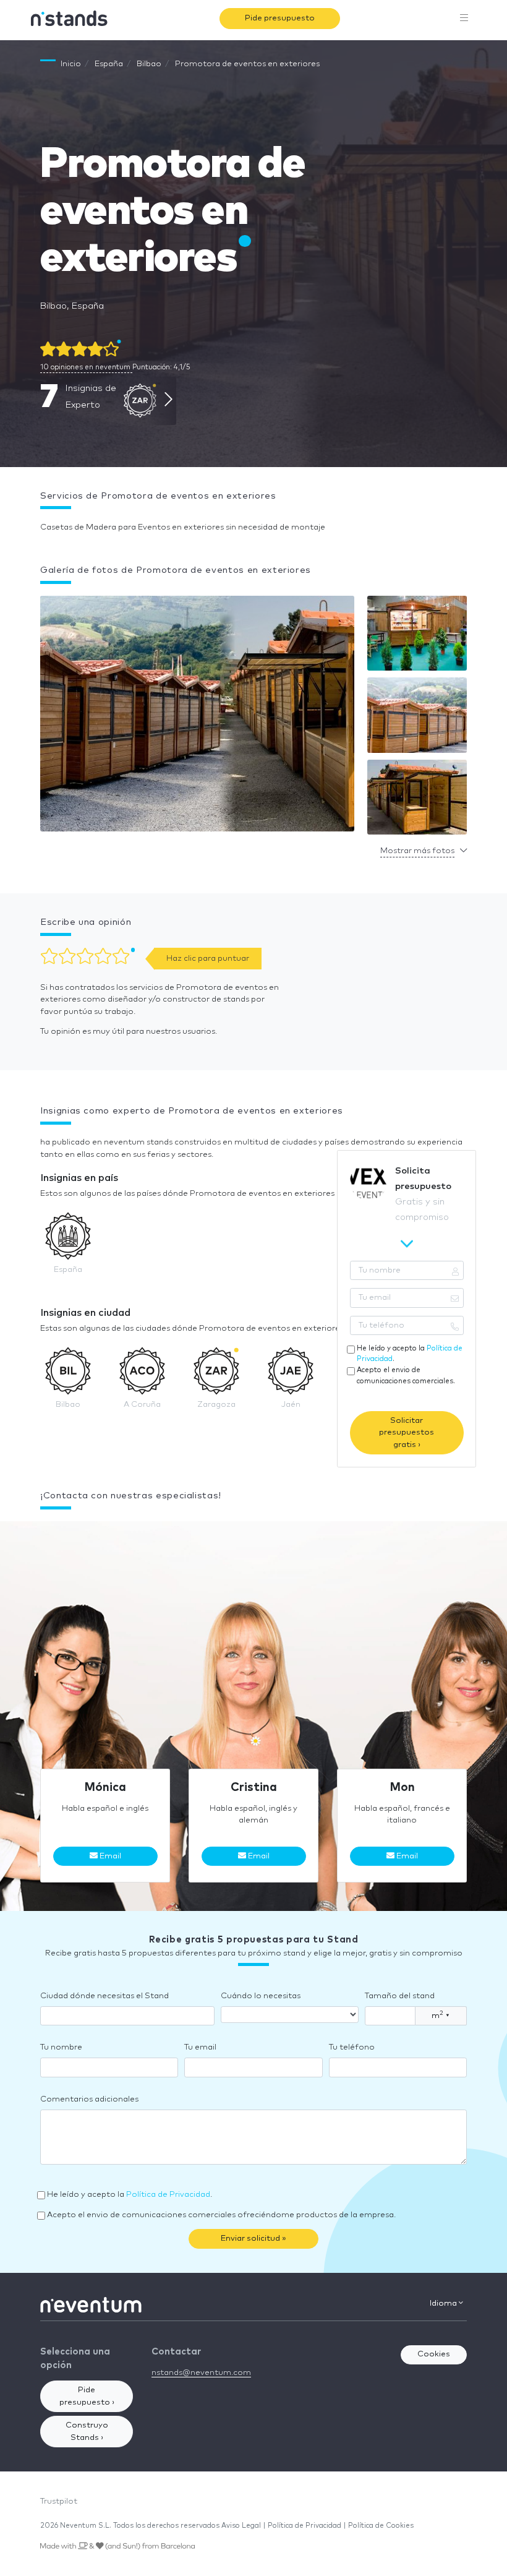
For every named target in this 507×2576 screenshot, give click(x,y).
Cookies (434, 2354)
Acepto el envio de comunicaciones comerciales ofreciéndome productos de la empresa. (221, 2215)
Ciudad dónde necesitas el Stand (104, 1996)
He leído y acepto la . (410, 1354)
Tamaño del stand (400, 1996)
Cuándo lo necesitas (261, 1996)
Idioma (444, 2303)
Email (109, 1856)
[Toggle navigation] (464, 19)
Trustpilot (59, 2501)
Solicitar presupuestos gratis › (407, 1433)
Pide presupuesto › (87, 2396)
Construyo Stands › (87, 2432)
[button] (197, 717)
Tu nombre (61, 2047)
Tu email (200, 2047)
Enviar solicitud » (253, 2239)
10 (85, 367)
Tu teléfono (352, 2047)
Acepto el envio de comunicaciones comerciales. (406, 1375)
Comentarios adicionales (89, 2099)
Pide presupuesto (280, 18)
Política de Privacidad (168, 2195)
